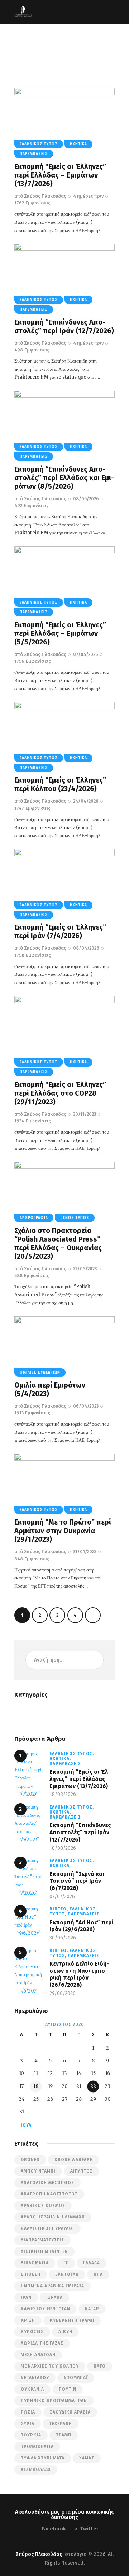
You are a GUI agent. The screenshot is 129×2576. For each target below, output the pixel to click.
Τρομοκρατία (37, 2447)
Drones (30, 2160)
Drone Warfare (73, 2160)
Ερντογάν (67, 2274)
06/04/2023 (86, 1406)
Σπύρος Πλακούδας (39, 2554)
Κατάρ (92, 2309)
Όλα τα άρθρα (54, 53)
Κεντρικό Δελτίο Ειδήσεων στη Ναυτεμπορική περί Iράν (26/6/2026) (79, 1974)
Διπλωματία (35, 2263)
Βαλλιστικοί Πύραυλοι (47, 2228)
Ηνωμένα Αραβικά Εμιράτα (52, 2286)
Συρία (28, 2424)
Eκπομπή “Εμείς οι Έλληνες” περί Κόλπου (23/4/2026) (60, 784)
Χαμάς (87, 2458)
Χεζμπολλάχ (36, 2469)
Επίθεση (31, 2274)
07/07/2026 (62, 1897)
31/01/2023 (85, 1552)
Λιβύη (65, 2332)
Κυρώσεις (32, 2332)
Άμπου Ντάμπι (38, 2171)
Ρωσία (28, 2412)
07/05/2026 (86, 654)
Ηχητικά (78, 144)
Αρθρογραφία (34, 1218)
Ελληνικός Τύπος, (72, 1754)
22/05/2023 (85, 1269)
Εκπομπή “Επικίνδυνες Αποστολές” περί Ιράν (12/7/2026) (64, 326)
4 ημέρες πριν (88, 196)
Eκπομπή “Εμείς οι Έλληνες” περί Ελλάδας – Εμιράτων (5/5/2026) (60, 633)
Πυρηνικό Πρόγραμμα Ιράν (54, 2401)
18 (36, 2086)
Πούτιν (68, 2389)
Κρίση (28, 2320)
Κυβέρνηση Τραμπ (72, 2320)
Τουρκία (31, 2435)
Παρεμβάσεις (34, 154)
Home (26, 53)
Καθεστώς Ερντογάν (46, 2309)
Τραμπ (64, 2435)
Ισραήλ (54, 2297)
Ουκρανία (32, 2389)
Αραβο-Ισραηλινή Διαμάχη (53, 2217)
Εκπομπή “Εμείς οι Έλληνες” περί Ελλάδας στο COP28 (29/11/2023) (60, 1093)
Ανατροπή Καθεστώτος (49, 2194)
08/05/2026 (86, 499)
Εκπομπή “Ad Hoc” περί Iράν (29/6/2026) (82, 1926)
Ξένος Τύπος (75, 1218)
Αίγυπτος (82, 2171)
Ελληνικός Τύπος (39, 144)
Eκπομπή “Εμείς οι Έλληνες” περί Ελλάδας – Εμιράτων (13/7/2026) (60, 175)
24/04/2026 (86, 801)
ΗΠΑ (98, 2274)
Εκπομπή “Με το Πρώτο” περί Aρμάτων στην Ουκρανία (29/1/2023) (63, 1531)
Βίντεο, (59, 1909)
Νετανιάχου (35, 2378)
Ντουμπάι (76, 2378)
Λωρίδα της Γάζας (42, 2343)
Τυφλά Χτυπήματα (43, 2458)
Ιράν (26, 2297)
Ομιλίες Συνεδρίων (40, 1372)
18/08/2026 (63, 1794)
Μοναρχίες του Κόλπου (50, 2366)
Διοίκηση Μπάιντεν (44, 2251)
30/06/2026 (63, 1938)
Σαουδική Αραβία (70, 2412)
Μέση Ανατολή (38, 2355)
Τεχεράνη (61, 2424)
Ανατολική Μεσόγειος (47, 2183)
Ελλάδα (92, 2263)
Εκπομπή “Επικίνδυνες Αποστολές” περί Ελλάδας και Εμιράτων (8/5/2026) (64, 478)
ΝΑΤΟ (100, 2366)
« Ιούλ (24, 2125)
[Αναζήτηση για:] (64, 1660)
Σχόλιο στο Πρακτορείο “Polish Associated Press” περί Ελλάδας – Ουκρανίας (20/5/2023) (58, 1243)
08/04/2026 (86, 948)
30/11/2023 (85, 1114)
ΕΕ (66, 2263)
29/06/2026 (63, 1993)
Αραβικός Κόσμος (43, 2206)
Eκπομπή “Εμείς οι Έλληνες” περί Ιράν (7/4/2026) (60, 931)
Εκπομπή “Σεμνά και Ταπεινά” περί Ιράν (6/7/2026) (77, 1881)
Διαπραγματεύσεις (42, 2240)
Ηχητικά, (60, 1759)
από (40, 196)
